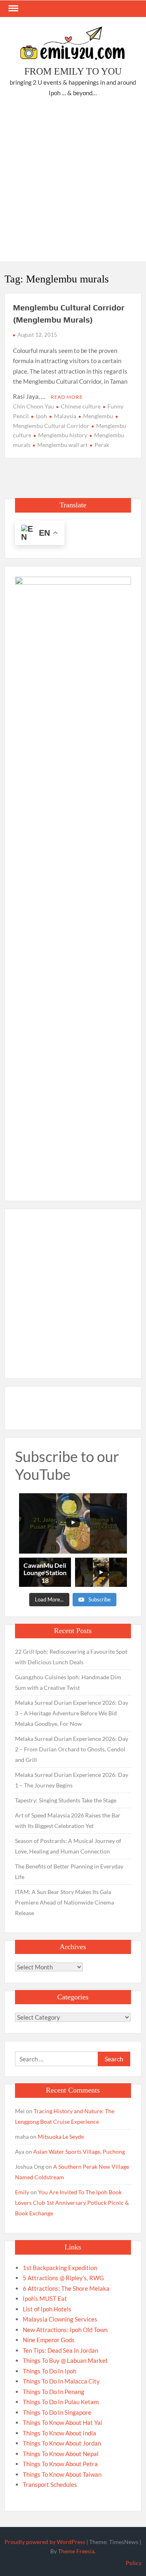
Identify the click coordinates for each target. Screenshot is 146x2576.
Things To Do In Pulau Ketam (61, 2402)
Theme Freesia (76, 2551)
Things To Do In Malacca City (61, 2381)
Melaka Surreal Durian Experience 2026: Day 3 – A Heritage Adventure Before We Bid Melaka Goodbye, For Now (72, 1713)
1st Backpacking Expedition (60, 2268)
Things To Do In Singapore (57, 2412)
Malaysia (65, 416)
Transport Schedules (50, 2484)
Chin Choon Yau (33, 406)
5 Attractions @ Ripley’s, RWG (63, 2278)
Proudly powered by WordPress (45, 2542)
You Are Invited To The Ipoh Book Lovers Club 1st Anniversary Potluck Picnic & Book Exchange (72, 2203)
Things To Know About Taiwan (62, 2474)
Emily (22, 2192)
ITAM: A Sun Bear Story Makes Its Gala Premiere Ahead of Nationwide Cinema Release (64, 1902)
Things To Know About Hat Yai (62, 2422)
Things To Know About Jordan (62, 2443)
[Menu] (13, 9)
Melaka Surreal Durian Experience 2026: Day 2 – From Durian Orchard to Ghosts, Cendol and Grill (72, 1749)
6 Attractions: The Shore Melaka (66, 2288)
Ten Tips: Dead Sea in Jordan (60, 2350)
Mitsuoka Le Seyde (61, 2137)
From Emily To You (73, 71)
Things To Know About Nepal (61, 2454)
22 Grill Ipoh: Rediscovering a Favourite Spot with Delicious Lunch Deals (71, 1657)
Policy (134, 2563)
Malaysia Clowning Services (60, 2319)
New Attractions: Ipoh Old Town (65, 2330)
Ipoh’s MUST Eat (45, 2298)
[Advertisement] (73, 181)
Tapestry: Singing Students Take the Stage (66, 1800)
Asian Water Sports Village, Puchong (79, 2152)
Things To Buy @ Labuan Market (65, 2360)
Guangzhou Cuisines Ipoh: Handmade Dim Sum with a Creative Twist (68, 1682)
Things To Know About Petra (60, 2464)
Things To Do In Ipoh (49, 2371)
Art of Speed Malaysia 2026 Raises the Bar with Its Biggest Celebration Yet (68, 1820)
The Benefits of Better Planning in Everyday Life (69, 1872)
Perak (102, 445)
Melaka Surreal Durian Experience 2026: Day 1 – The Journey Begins (72, 1780)
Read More (67, 397)
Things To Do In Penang (54, 2392)
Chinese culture (81, 406)
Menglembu (98, 416)
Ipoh (41, 416)
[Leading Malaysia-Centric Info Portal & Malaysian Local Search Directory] (73, 881)
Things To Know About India (59, 2433)
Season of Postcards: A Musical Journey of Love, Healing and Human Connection (68, 1846)
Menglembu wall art (62, 445)
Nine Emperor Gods (49, 2340)
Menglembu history (63, 435)
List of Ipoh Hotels (47, 2309)
